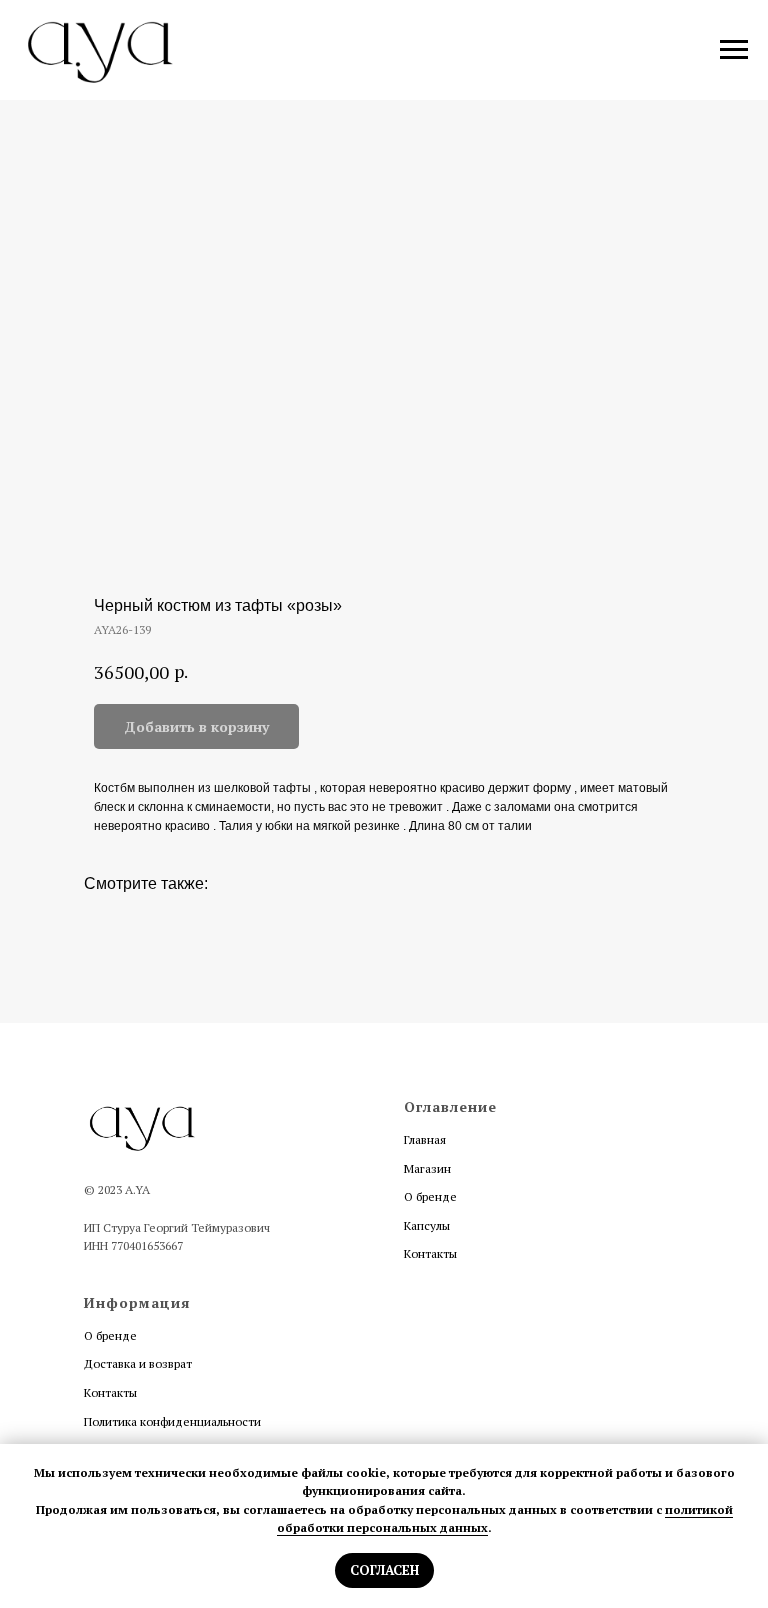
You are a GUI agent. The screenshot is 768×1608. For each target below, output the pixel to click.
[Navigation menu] (734, 50)
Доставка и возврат (138, 1363)
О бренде (430, 1196)
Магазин (427, 1168)
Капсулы (427, 1225)
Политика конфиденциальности (172, 1421)
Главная (425, 1139)
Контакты (430, 1253)
